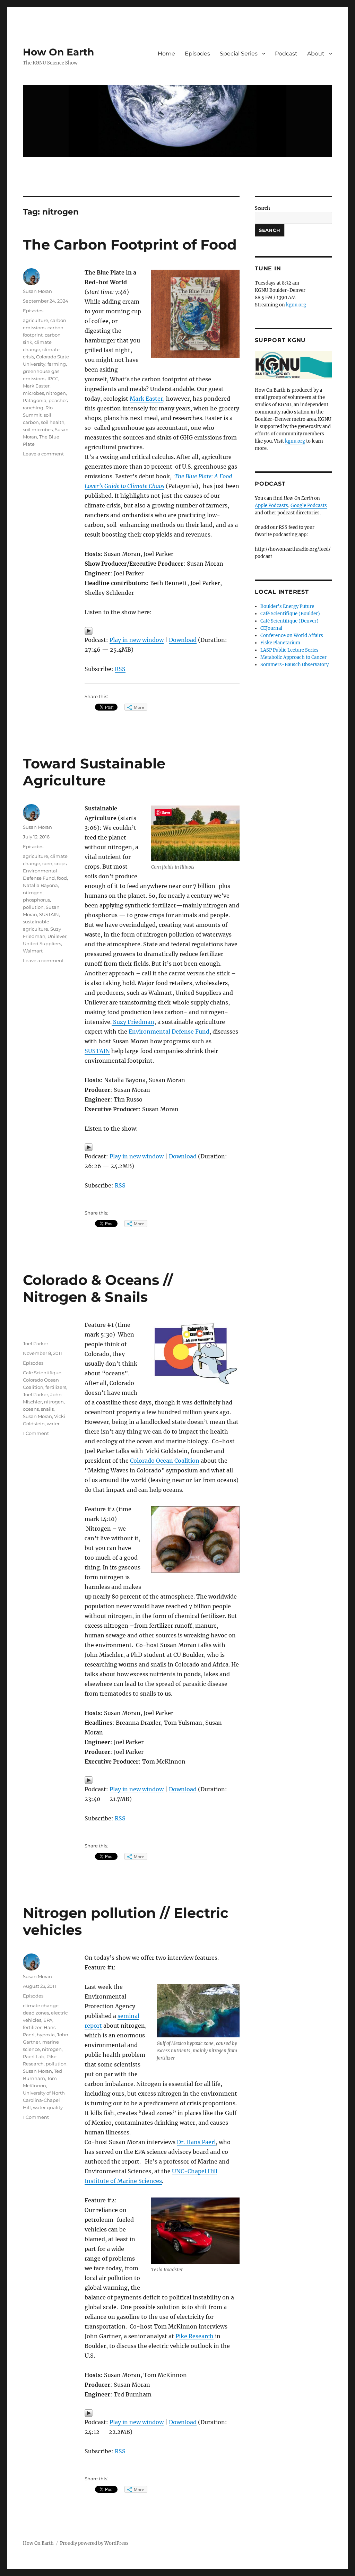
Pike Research (194, 2336)
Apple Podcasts (271, 506)
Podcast (286, 54)
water (53, 1424)
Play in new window (137, 640)
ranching (33, 408)
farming (57, 364)
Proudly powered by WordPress (94, 2543)
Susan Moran (37, 291)
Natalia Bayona (40, 885)
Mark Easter (146, 399)
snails (47, 1409)
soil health (53, 422)
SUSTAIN (97, 1051)
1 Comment (36, 1433)
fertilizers (56, 1387)
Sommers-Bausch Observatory (295, 665)
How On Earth (58, 52)
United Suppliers (42, 943)
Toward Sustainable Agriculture (94, 772)
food (62, 878)
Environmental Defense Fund (169, 1032)
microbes (33, 393)
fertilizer (32, 2027)
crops (60, 863)
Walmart (33, 951)
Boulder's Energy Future (287, 606)
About (316, 54)
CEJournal (271, 628)
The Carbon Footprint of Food (130, 245)
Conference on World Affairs (292, 636)
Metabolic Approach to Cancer (293, 657)
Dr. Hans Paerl (196, 2142)
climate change (41, 2005)
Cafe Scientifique (42, 1373)
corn (47, 863)
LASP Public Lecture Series (289, 650)
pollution (33, 907)
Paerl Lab (34, 2056)
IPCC (53, 378)
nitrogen (56, 393)
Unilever (57, 936)
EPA (48, 2020)
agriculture (36, 320)
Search (262, 208)
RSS (120, 669)
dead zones (36, 2013)
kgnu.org (296, 305)
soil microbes (38, 429)
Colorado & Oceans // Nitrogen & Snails (98, 1288)
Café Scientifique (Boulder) (290, 614)
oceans (31, 1409)
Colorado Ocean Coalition (165, 1461)
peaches (58, 400)
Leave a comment (43, 454)
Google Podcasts (309, 506)
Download (183, 640)
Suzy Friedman (133, 1022)
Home (166, 54)
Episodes (197, 54)
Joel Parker (36, 1343)
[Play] (162, 631)
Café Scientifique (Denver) (289, 621)
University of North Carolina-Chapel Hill (44, 2100)
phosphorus (36, 900)
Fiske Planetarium (280, 643)
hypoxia (46, 2035)
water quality (48, 2107)
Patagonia (35, 400)
